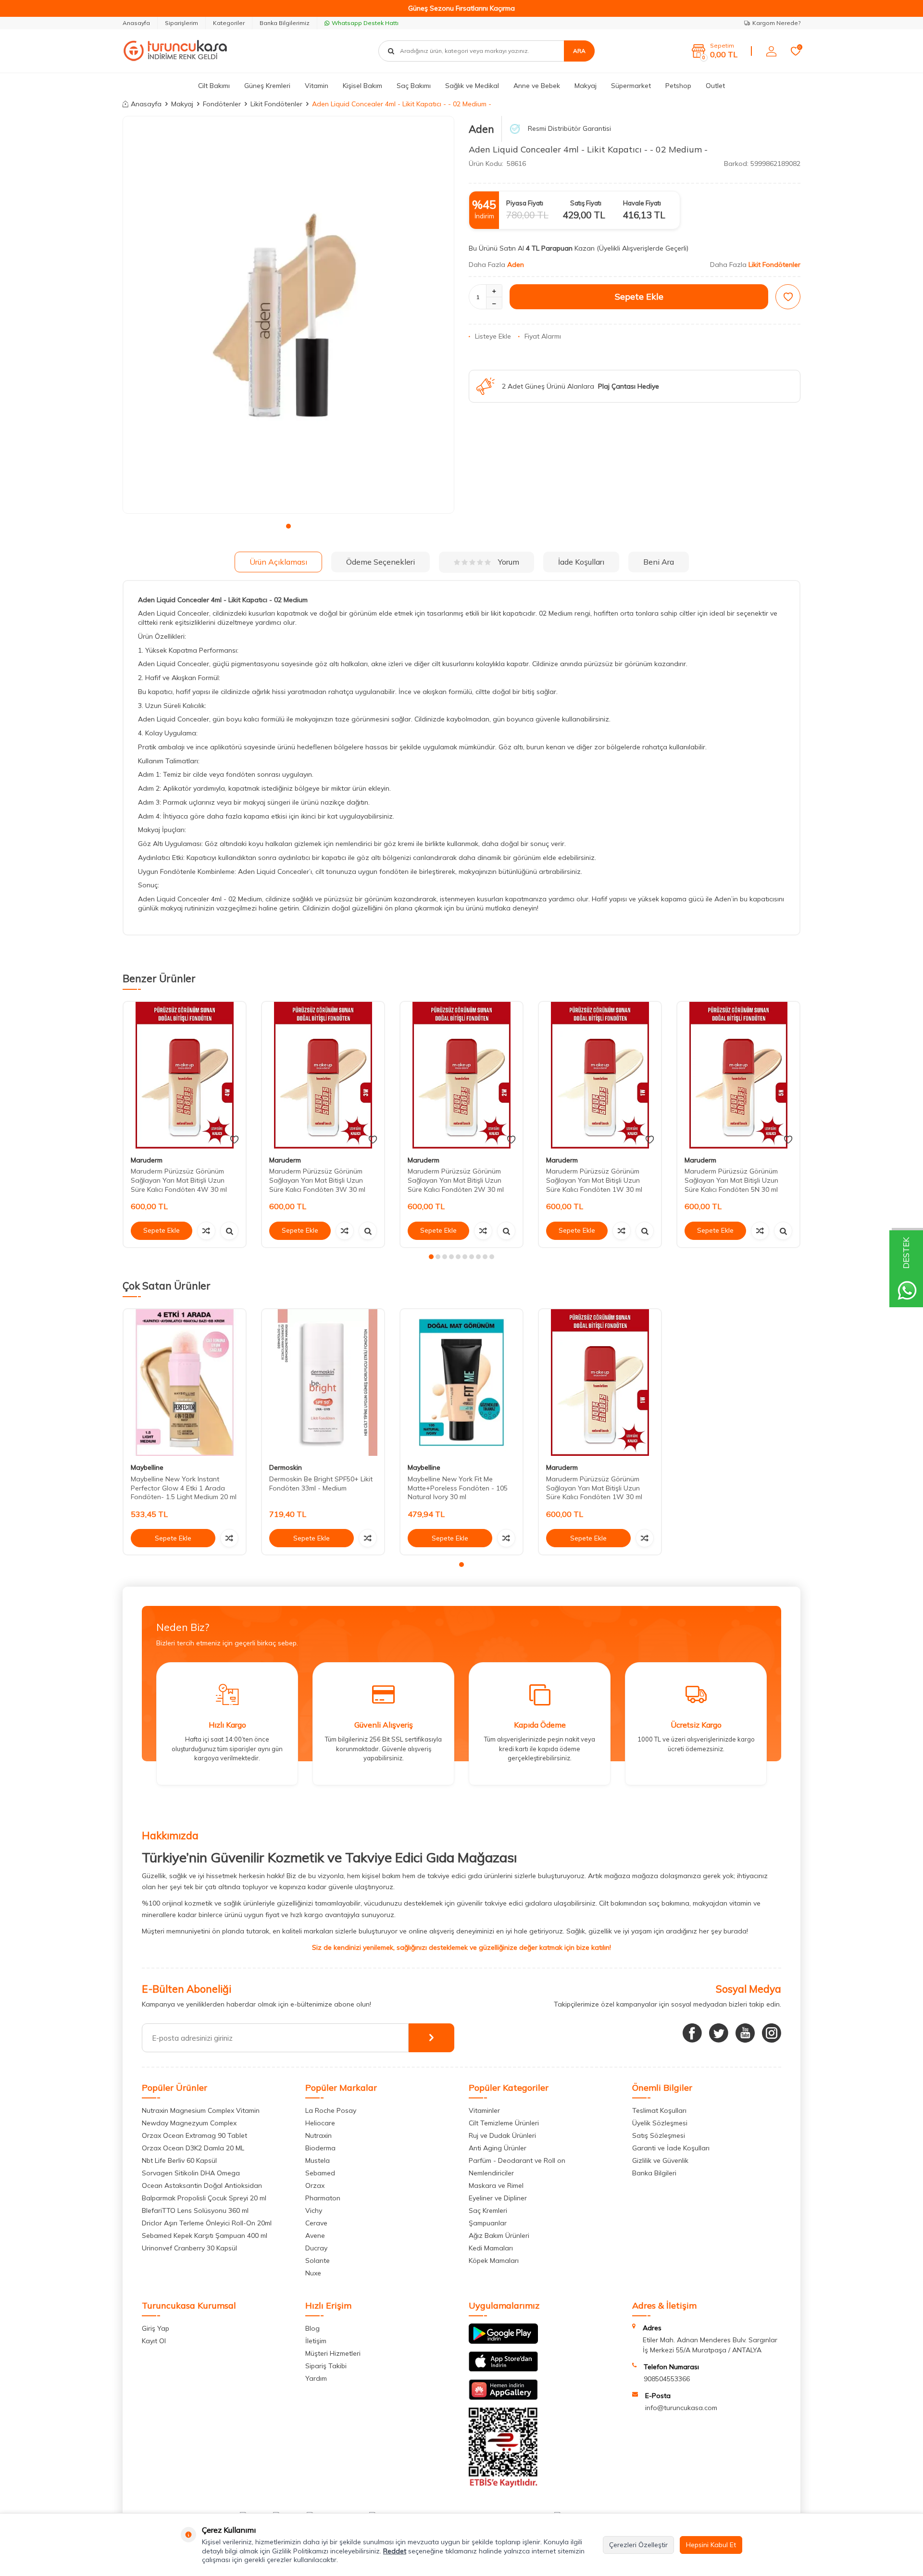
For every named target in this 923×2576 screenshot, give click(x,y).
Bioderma (320, 2148)
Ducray (316, 2248)
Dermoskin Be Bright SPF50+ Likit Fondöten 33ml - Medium (321, 1484)
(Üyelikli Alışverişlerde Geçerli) (643, 248)
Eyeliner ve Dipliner (498, 2198)
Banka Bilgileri (654, 2173)
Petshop (678, 86)
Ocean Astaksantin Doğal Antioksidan (202, 2185)
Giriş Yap (156, 2328)
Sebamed (320, 2173)
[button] (288, 526)
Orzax (315, 2185)
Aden (481, 129)
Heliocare (320, 2123)
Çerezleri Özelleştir (638, 2545)
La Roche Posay (331, 2110)
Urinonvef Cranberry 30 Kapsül (189, 2248)
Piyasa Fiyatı (525, 203)
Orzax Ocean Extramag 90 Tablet (194, 2135)
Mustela (318, 2160)
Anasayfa (136, 23)
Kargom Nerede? (776, 23)
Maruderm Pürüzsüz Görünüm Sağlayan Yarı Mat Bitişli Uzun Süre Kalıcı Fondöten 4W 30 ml (179, 1180)
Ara (579, 51)
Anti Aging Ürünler (498, 2148)
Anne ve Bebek (537, 86)
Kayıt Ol (154, 2341)
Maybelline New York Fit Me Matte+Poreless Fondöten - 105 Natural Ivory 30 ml (458, 1488)
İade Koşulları (581, 562)
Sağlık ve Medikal (472, 86)
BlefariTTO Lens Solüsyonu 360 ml (195, 2210)
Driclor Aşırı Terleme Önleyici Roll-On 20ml (207, 2223)
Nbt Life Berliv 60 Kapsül (179, 2160)
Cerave (316, 2223)
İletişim (316, 2341)
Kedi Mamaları (491, 2248)
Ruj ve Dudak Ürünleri (502, 2135)
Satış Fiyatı (586, 203)
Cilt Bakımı (214, 86)
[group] (288, 315)
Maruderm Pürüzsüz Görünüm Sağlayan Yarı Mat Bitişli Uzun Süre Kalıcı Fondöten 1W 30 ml (594, 1180)
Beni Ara (659, 562)
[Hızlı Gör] (229, 1231)
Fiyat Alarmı (543, 336)
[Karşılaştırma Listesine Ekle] (206, 1231)
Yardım (316, 2378)
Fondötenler (222, 104)
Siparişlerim (181, 23)
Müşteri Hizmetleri (333, 2353)
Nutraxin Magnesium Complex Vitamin (201, 2110)
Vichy (314, 2210)
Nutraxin (318, 2135)
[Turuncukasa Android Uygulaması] (503, 2341)
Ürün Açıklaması (278, 562)
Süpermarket (631, 86)
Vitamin (317, 86)
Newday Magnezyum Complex (189, 2123)
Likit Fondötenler (276, 104)
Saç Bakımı (414, 86)
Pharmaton (323, 2198)
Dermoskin (286, 1467)
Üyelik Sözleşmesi (660, 2123)
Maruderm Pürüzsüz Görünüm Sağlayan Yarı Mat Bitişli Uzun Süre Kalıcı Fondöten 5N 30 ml (731, 1180)
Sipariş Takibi (326, 2366)
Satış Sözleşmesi (659, 2135)
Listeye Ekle (493, 336)
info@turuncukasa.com (681, 2408)
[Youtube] (745, 2033)
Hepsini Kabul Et (711, 2545)
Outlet (715, 86)
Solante (318, 2260)
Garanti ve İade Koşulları (671, 2148)
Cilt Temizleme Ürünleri (504, 2123)
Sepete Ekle (639, 297)
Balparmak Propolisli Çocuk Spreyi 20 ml (204, 2198)
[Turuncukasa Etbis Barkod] (503, 2485)
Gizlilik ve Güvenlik (660, 2160)
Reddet (395, 2551)
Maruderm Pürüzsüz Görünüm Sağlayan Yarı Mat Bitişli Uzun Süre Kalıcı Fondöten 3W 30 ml (317, 1180)
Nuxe (313, 2273)
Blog (312, 2328)
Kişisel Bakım (362, 86)
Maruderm (147, 1160)
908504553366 (667, 2379)
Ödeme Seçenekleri (380, 562)
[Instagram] (772, 2033)
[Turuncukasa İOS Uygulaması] (503, 2369)
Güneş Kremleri (267, 86)
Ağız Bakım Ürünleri (499, 2235)
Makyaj (586, 86)
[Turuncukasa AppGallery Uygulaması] (503, 2398)
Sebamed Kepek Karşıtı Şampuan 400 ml (205, 2235)
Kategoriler (229, 23)
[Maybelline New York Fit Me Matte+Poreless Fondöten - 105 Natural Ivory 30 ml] (461, 1383)
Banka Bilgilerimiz (285, 23)
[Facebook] (692, 2033)
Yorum (509, 562)
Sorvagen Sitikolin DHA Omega (191, 2173)
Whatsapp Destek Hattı (365, 23)
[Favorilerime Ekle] (234, 1140)
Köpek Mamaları (494, 2260)
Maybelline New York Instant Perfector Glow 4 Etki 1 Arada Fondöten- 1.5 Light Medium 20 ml (184, 1488)
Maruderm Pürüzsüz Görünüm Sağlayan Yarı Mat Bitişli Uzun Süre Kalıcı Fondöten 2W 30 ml (456, 1180)
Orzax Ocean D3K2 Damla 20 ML (193, 2148)
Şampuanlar (488, 2223)
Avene (315, 2235)
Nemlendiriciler (491, 2173)
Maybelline (147, 1467)
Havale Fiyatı (642, 203)
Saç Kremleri (488, 2210)
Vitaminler (484, 2110)
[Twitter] (719, 2033)
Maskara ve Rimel (496, 2185)
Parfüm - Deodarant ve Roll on (517, 2160)
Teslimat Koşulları (659, 2110)
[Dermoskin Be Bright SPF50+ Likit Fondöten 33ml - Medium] (323, 1383)
